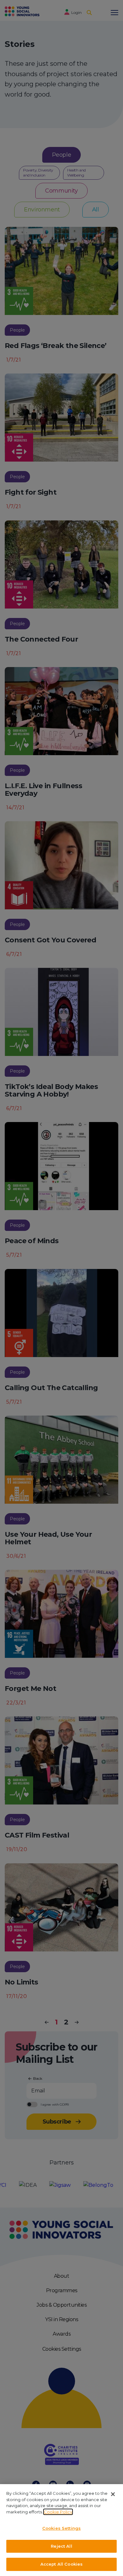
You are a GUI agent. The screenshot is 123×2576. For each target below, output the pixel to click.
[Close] (113, 2494)
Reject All (61, 2546)
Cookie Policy (58, 2512)
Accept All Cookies (61, 2564)
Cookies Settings (61, 2528)
